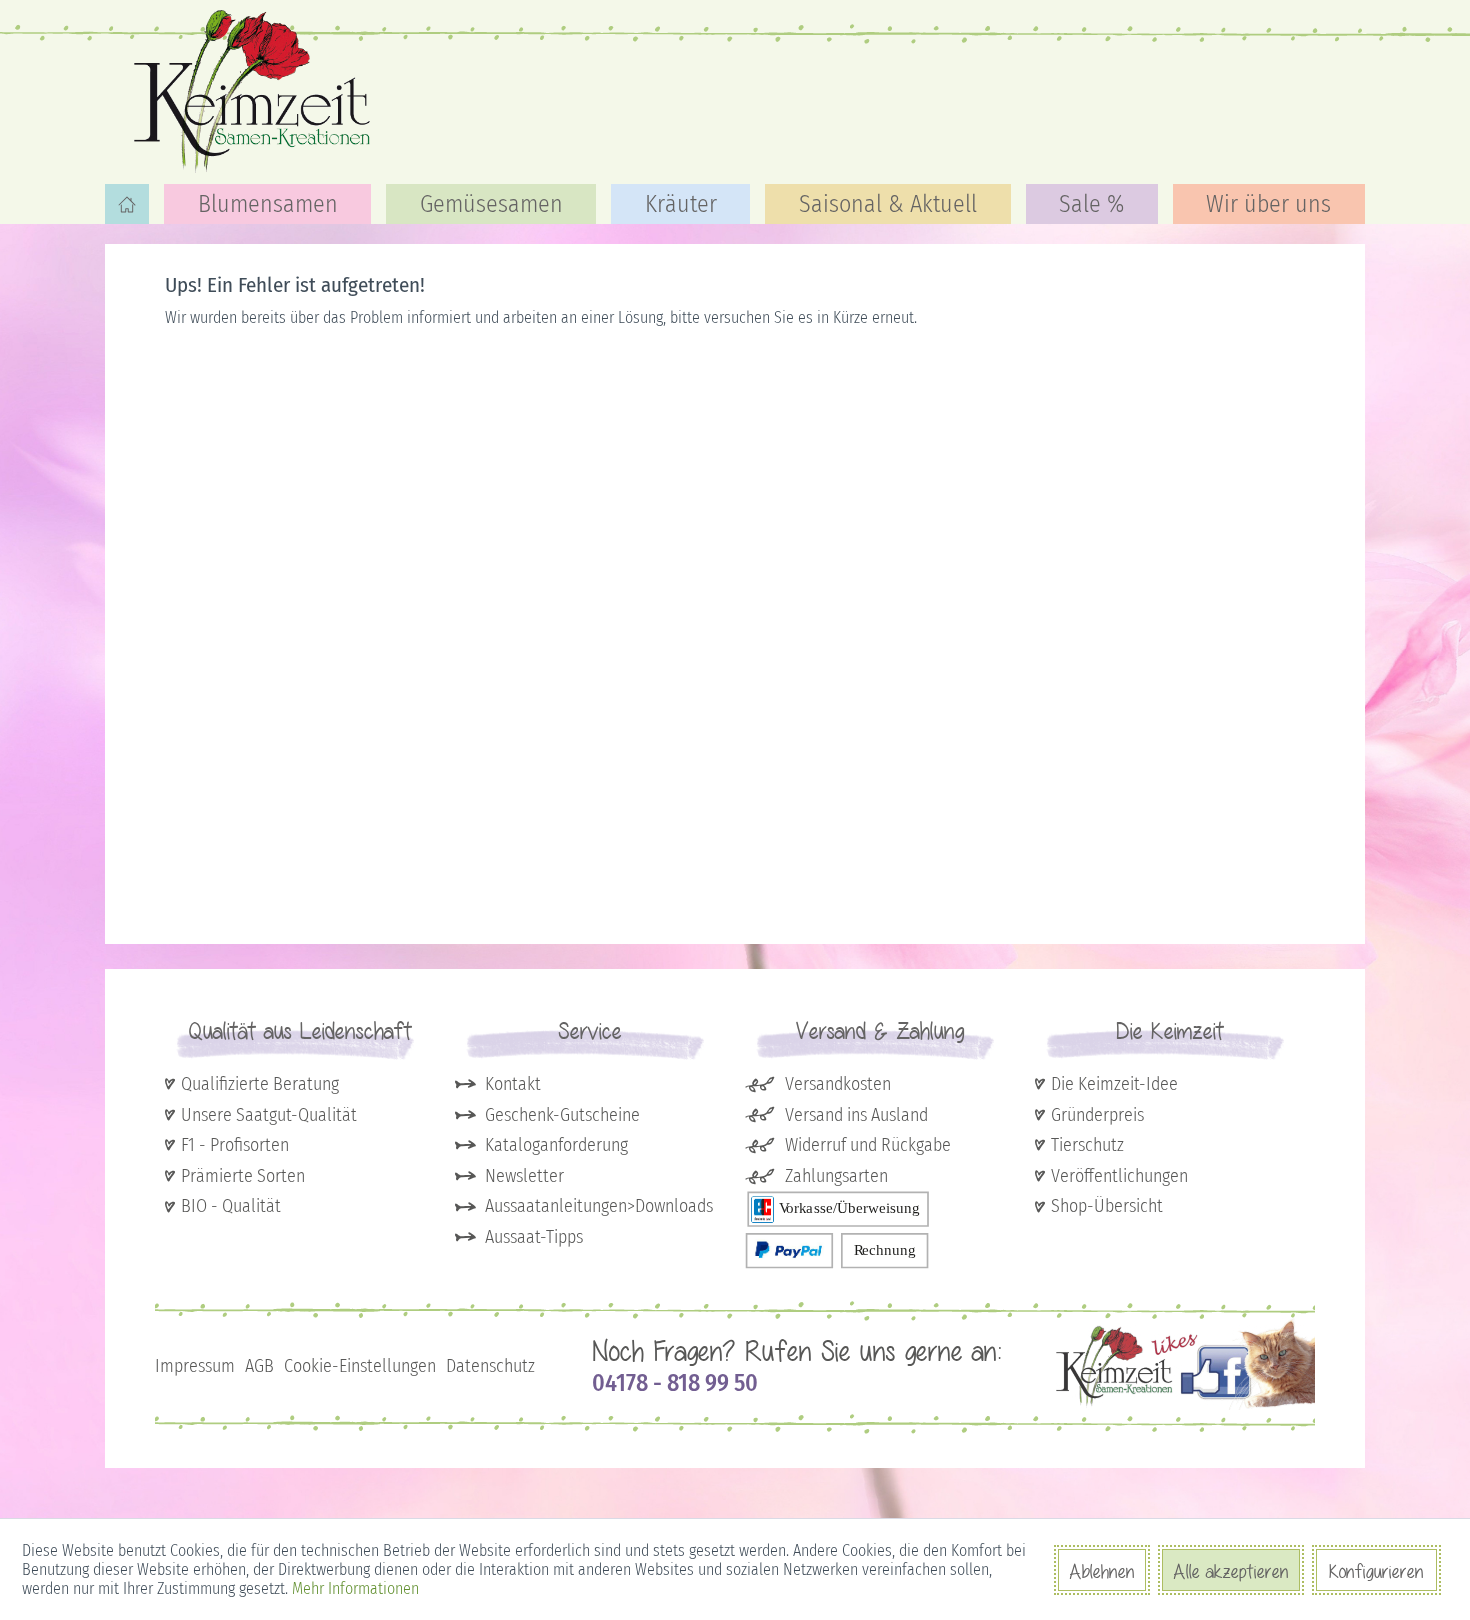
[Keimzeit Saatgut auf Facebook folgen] (1185, 1405)
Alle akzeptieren (1231, 1571)
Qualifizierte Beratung (260, 1084)
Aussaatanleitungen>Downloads (599, 1206)
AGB (259, 1366)
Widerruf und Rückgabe (868, 1145)
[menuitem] (127, 204)
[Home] (127, 204)
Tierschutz (1087, 1145)
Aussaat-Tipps (534, 1237)
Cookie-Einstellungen (360, 1366)
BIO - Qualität (231, 1206)
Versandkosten (838, 1084)
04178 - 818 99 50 (675, 1383)
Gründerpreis (1097, 1115)
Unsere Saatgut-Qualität (269, 1115)
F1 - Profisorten (235, 1145)
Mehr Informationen (355, 1588)
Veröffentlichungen (1119, 1176)
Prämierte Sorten (243, 1176)
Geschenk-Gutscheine (562, 1115)
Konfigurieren (1376, 1571)
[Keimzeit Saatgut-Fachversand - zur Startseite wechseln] (255, 90)
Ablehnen (1102, 1571)
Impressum (195, 1366)
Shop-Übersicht (1107, 1206)
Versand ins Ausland (856, 1115)
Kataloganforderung (556, 1145)
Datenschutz (490, 1366)
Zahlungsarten (836, 1176)
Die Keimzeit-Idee (1114, 1084)
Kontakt (513, 1084)
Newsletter (524, 1176)
